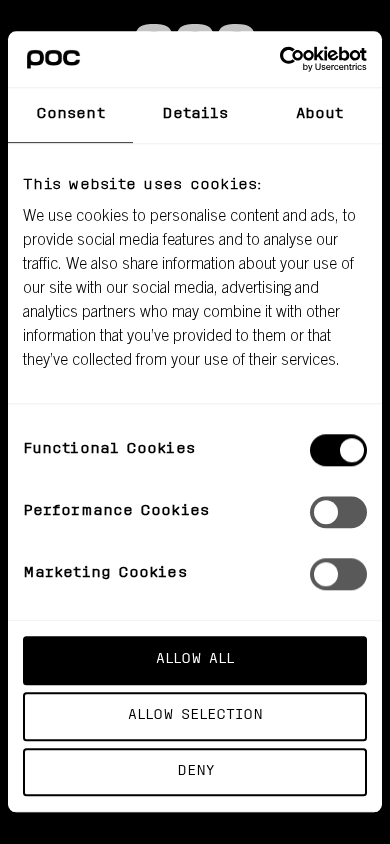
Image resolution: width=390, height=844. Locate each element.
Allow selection (195, 715)
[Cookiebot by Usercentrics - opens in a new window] (280, 59)
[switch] (338, 512)
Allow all (195, 659)
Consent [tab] (70, 114)
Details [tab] (195, 114)
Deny (195, 771)
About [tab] (320, 114)
